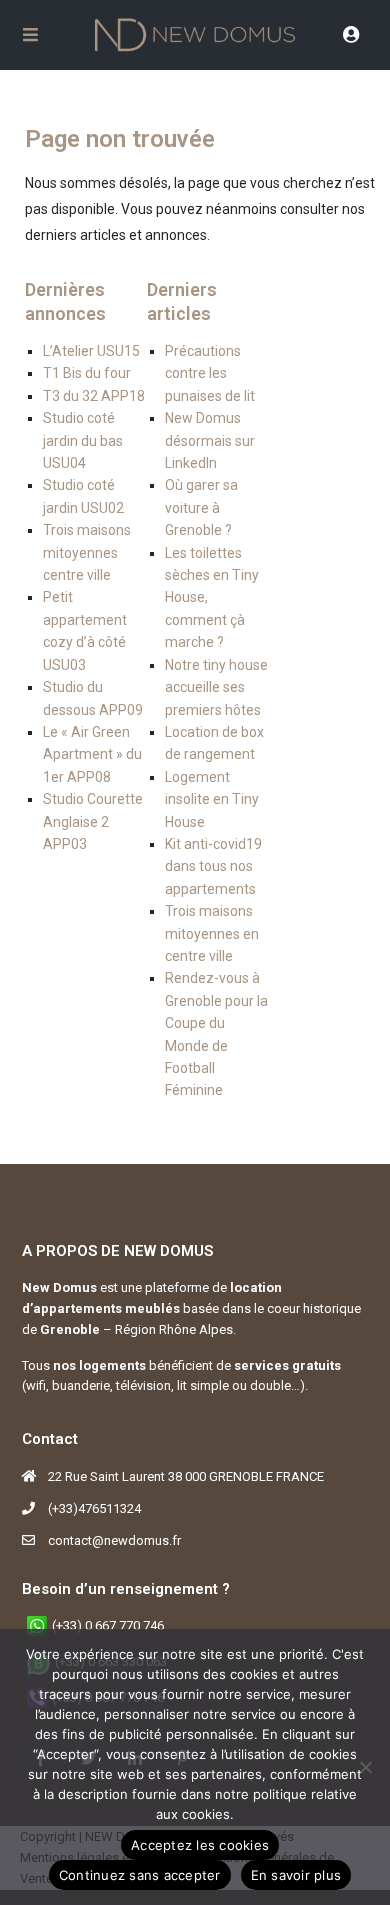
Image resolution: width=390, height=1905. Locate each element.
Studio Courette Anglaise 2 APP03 (93, 821)
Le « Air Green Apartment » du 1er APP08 (92, 754)
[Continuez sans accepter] (365, 1767)
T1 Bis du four (87, 373)
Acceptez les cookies (200, 1845)
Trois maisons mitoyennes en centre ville (212, 933)
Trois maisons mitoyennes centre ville (87, 552)
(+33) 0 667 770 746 (108, 1625)
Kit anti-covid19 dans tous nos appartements (213, 866)
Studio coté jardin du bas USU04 (83, 440)
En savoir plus (296, 1875)
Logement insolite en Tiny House (212, 799)
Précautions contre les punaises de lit (210, 373)
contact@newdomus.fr (114, 1540)
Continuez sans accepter (140, 1875)
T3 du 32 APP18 (94, 396)
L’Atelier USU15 (91, 351)
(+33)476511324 (94, 1508)
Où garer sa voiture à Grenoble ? (201, 507)
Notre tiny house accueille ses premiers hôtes (216, 687)
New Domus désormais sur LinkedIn (210, 440)
